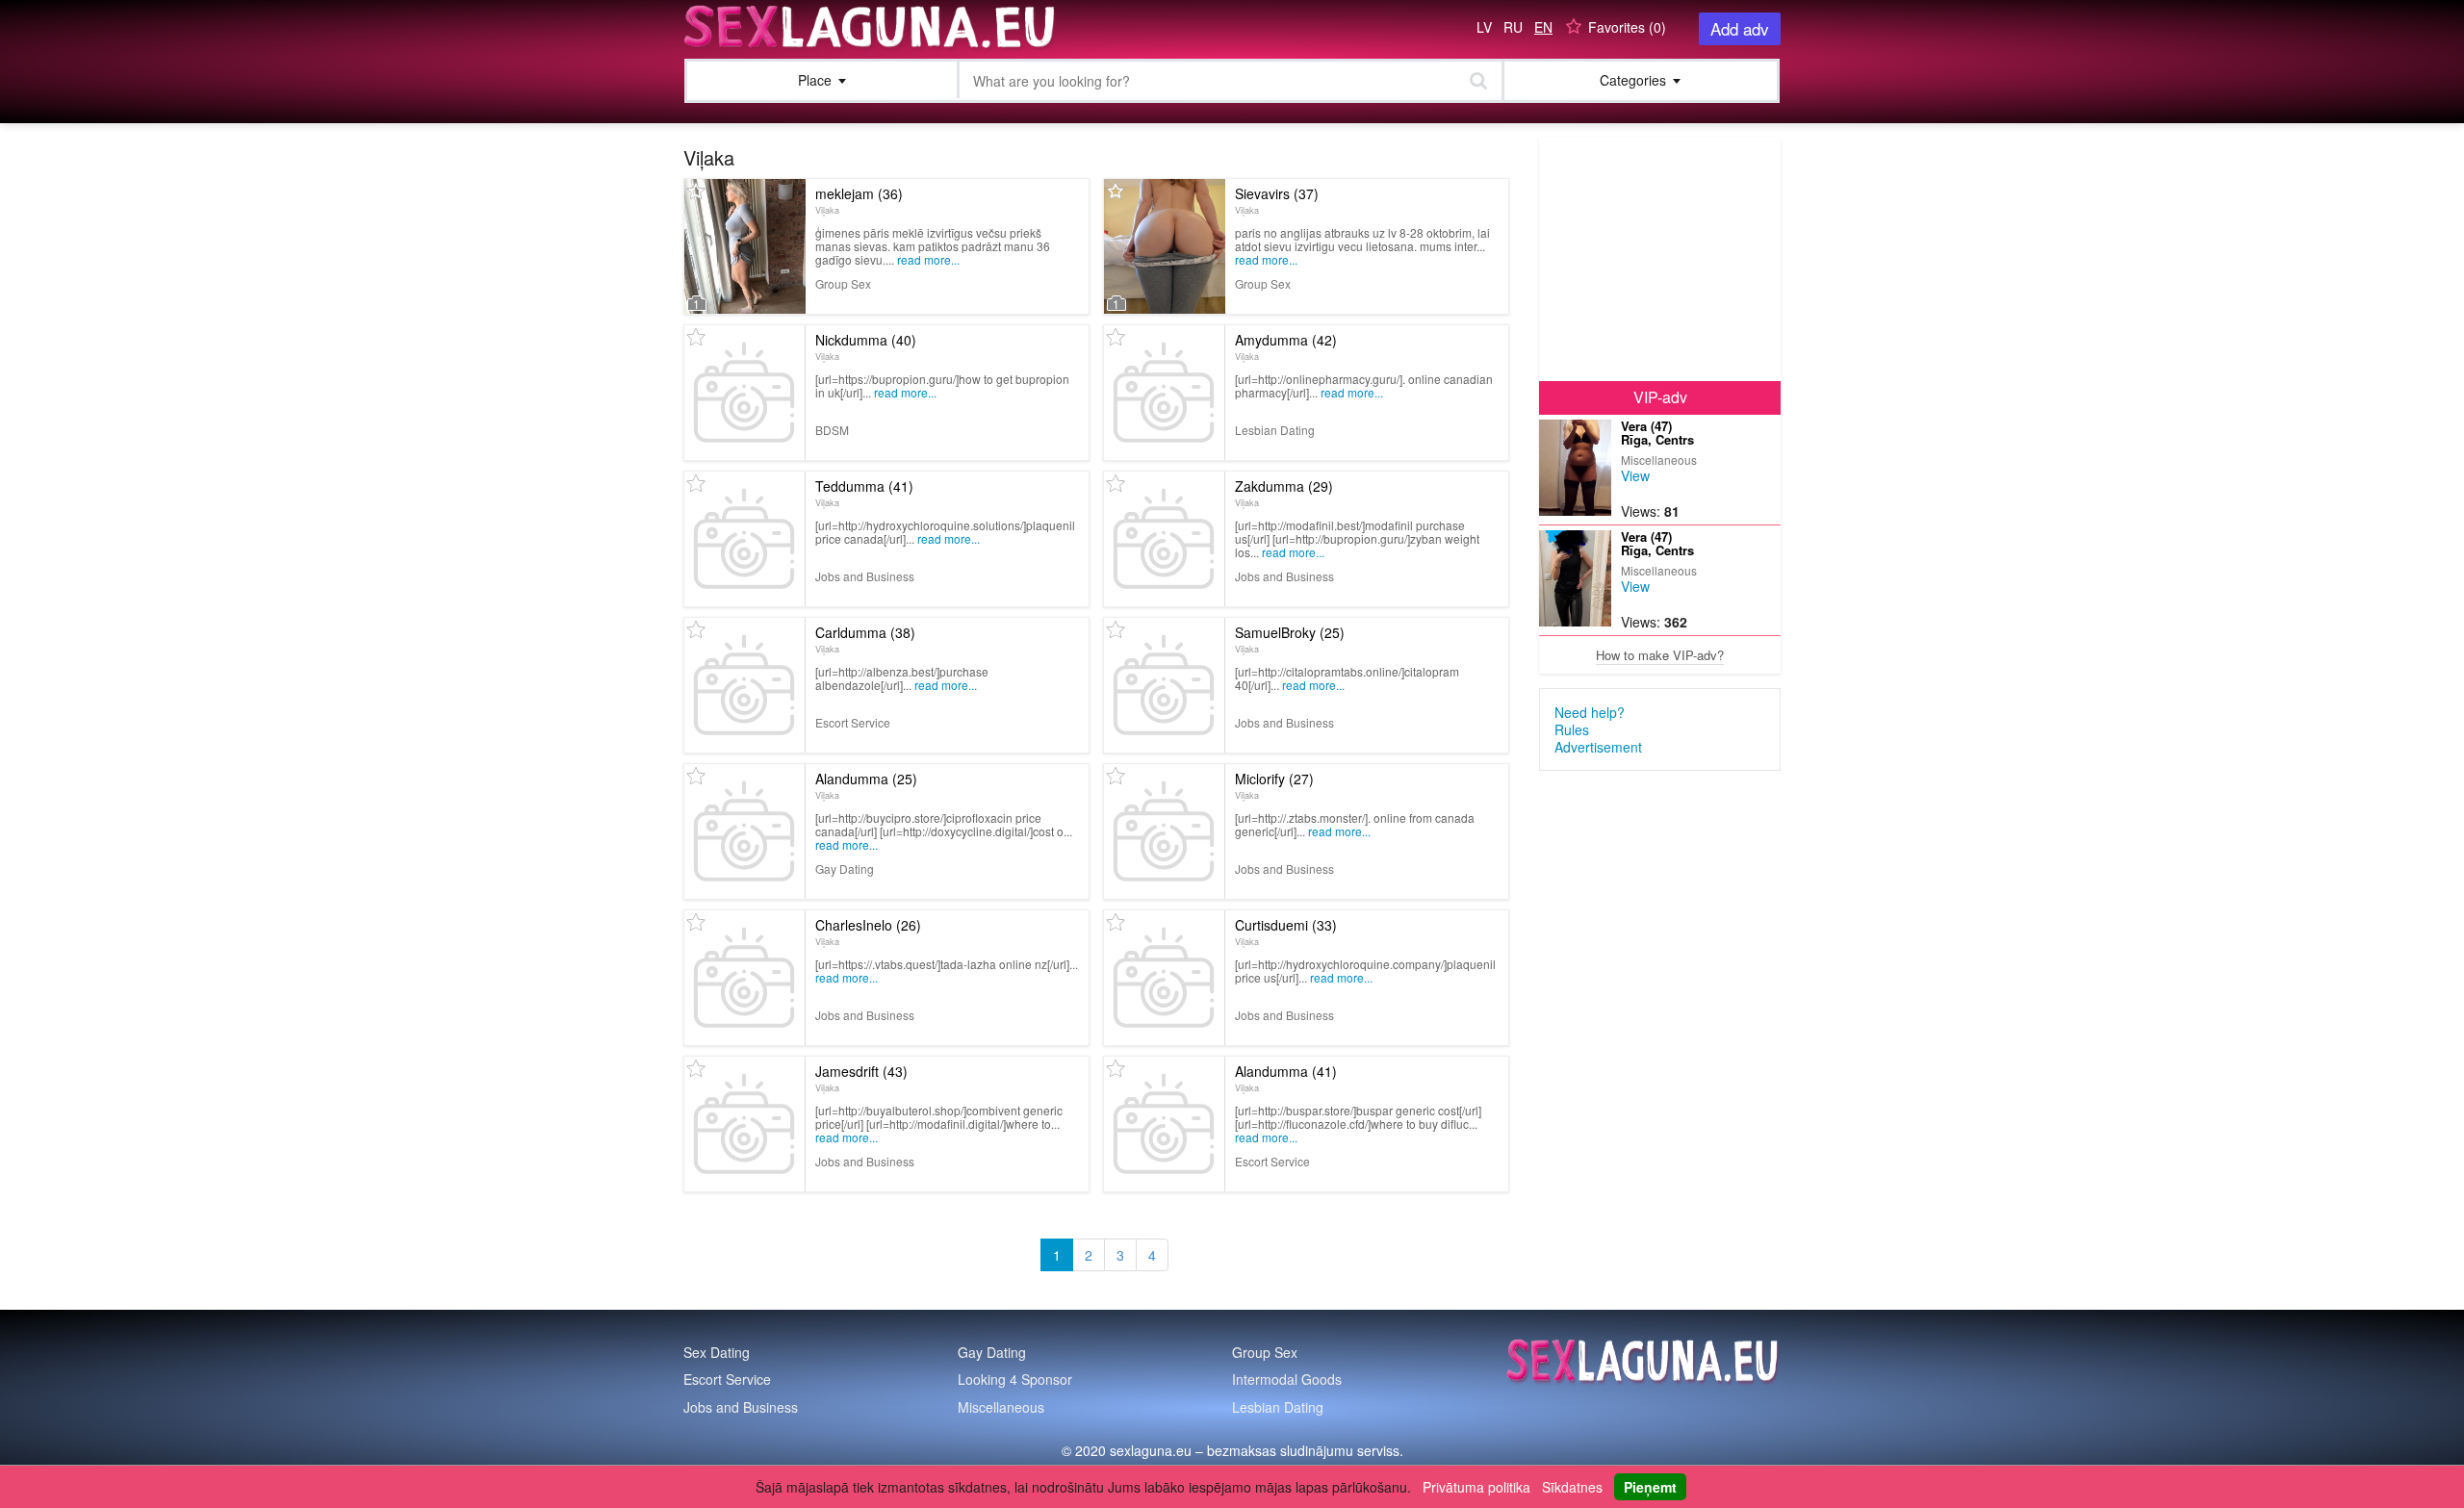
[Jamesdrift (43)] (744, 1124)
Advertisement (1598, 747)
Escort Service (727, 1379)
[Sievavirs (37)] (1165, 246)
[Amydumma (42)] (1164, 393)
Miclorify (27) (1274, 785)
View (1635, 475)
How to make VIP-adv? (1660, 655)
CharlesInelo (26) (868, 932)
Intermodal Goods (1287, 1379)
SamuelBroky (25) (1290, 639)
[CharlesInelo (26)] (744, 978)
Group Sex (1265, 1352)
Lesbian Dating (1278, 1407)
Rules (1572, 729)
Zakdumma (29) (1284, 493)
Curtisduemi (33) (1286, 932)
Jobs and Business (741, 1407)
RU (1513, 27)
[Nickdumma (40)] (744, 393)
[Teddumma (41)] (744, 539)
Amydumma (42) (1286, 346)
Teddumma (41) (864, 493)
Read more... (928, 259)
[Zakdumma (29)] (1164, 539)
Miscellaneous (1001, 1407)
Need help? (1590, 712)
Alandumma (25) (866, 785)
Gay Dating (992, 1352)
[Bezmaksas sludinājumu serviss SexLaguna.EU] (871, 27)
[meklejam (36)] (745, 246)
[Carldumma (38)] (744, 685)
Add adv (1740, 28)
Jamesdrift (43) (861, 1078)
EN (1543, 27)
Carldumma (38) (865, 639)
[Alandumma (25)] (744, 831)
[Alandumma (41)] (1164, 1124)
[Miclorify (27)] (1164, 831)
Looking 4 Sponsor (1015, 1379)
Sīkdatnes (1572, 1487)
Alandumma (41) (1286, 1078)
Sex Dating (717, 1352)
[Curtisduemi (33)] (1164, 978)
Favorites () (1627, 27)
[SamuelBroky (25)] (1164, 685)
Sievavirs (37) (1277, 200)
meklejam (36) (859, 200)
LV (1484, 27)
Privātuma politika (1476, 1487)
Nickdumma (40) (866, 346)
